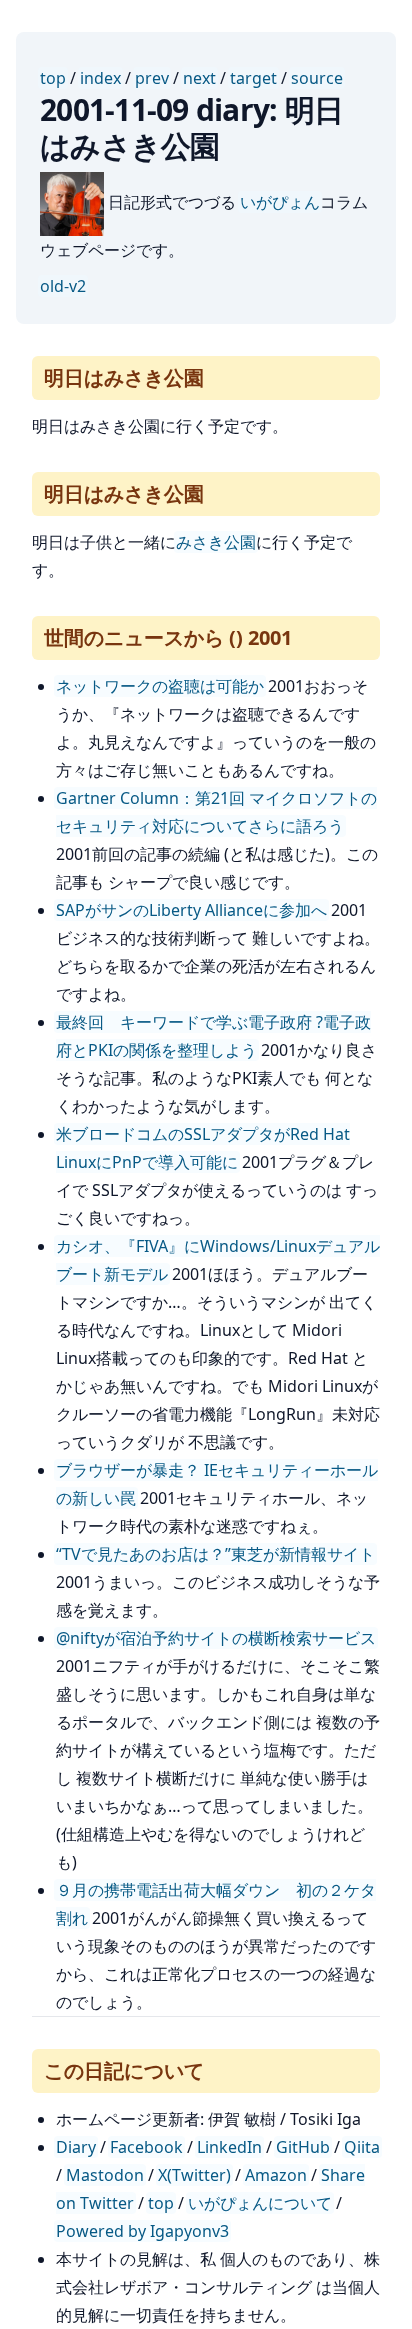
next (199, 78)
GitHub (303, 2147)
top (53, 78)
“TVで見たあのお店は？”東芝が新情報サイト (215, 1554)
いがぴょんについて (260, 2203)
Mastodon (105, 2175)
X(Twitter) (194, 2175)
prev (152, 78)
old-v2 (63, 286)
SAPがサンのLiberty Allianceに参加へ (191, 910)
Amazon (276, 2175)
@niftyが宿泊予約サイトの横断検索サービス (216, 1638)
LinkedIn (229, 2147)
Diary (76, 2147)
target (253, 78)
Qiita (362, 2147)
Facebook (146, 2147)
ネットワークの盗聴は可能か (160, 686)
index (100, 78)
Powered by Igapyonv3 (142, 2231)
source (317, 78)
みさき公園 (216, 542)
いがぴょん (280, 202)
